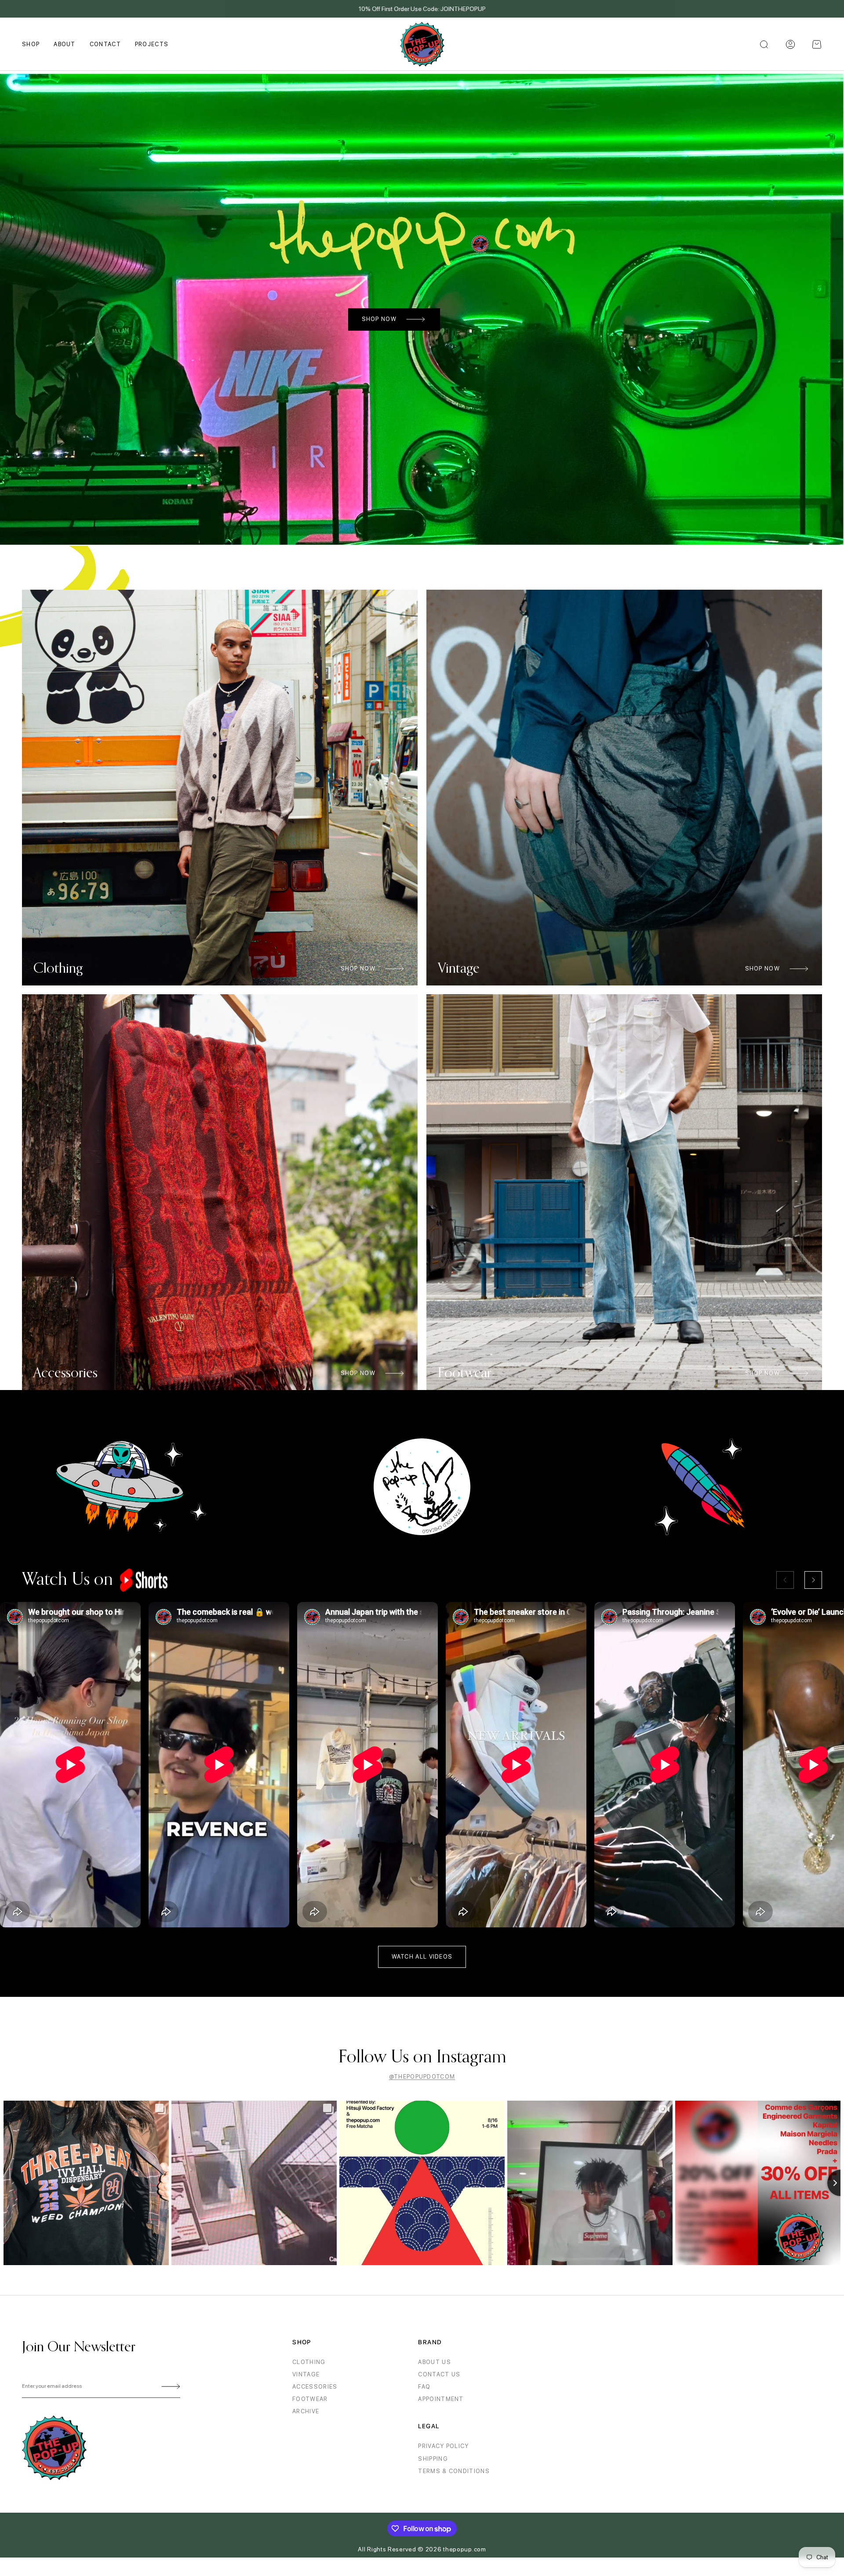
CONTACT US (439, 2374)
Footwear (310, 2399)
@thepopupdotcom (422, 2077)
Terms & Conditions (454, 2471)
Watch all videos (422, 1957)
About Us (434, 2362)
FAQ (424, 2387)
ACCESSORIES (315, 2387)
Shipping (433, 2459)
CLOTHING (309, 2362)
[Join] (169, 2386)
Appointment (441, 2399)
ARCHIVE (306, 2411)
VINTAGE (306, 2374)
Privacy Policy (443, 2446)
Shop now (379, 319)
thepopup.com (464, 2549)
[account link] (790, 44)
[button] (817, 44)
